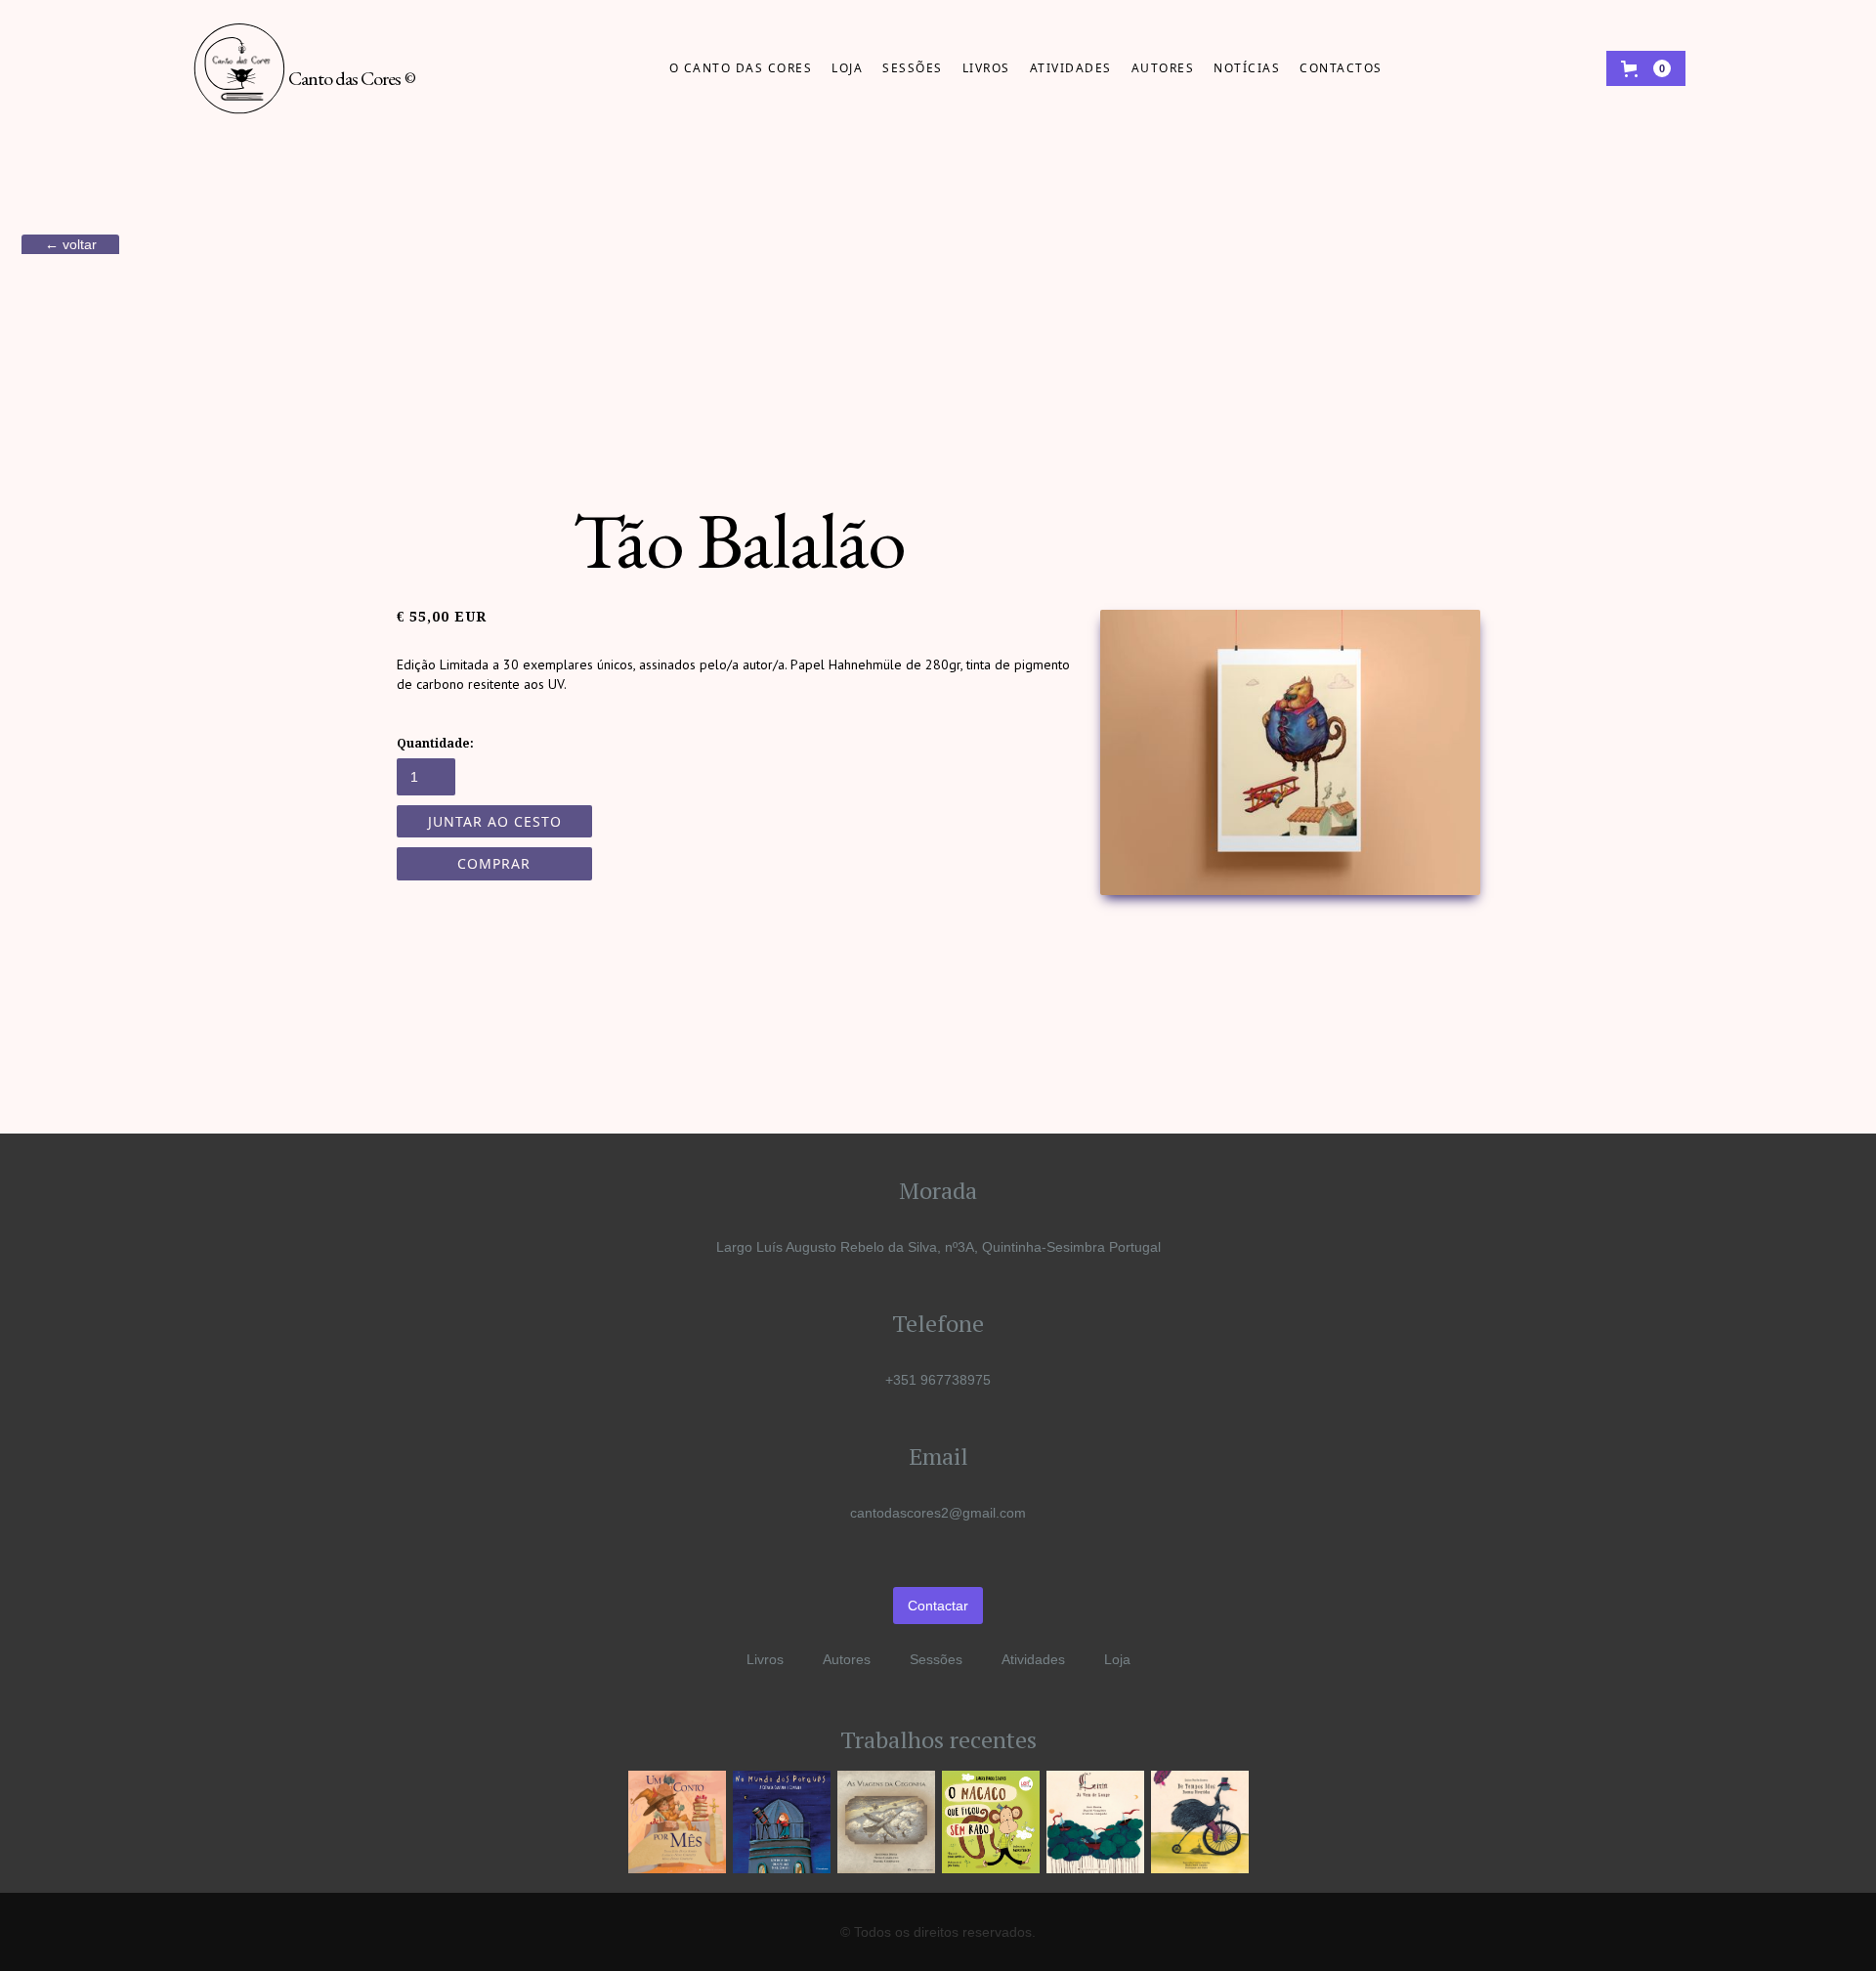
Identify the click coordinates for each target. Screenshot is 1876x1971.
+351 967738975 (938, 1380)
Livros (986, 68)
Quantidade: (435, 744)
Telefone (938, 1323)
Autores (847, 1659)
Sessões (936, 1659)
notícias (1247, 68)
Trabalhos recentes (938, 1739)
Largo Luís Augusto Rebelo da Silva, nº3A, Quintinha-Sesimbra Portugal (938, 1247)
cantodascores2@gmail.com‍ (938, 1513)
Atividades (1033, 1659)
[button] (1646, 68)
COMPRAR (494, 863)
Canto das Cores (352, 78)
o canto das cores (741, 68)
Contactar (938, 1606)
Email (938, 1456)
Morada (938, 1190)
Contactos (1341, 68)
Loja (847, 68)
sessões (913, 68)
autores (1163, 68)
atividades (1071, 68)
